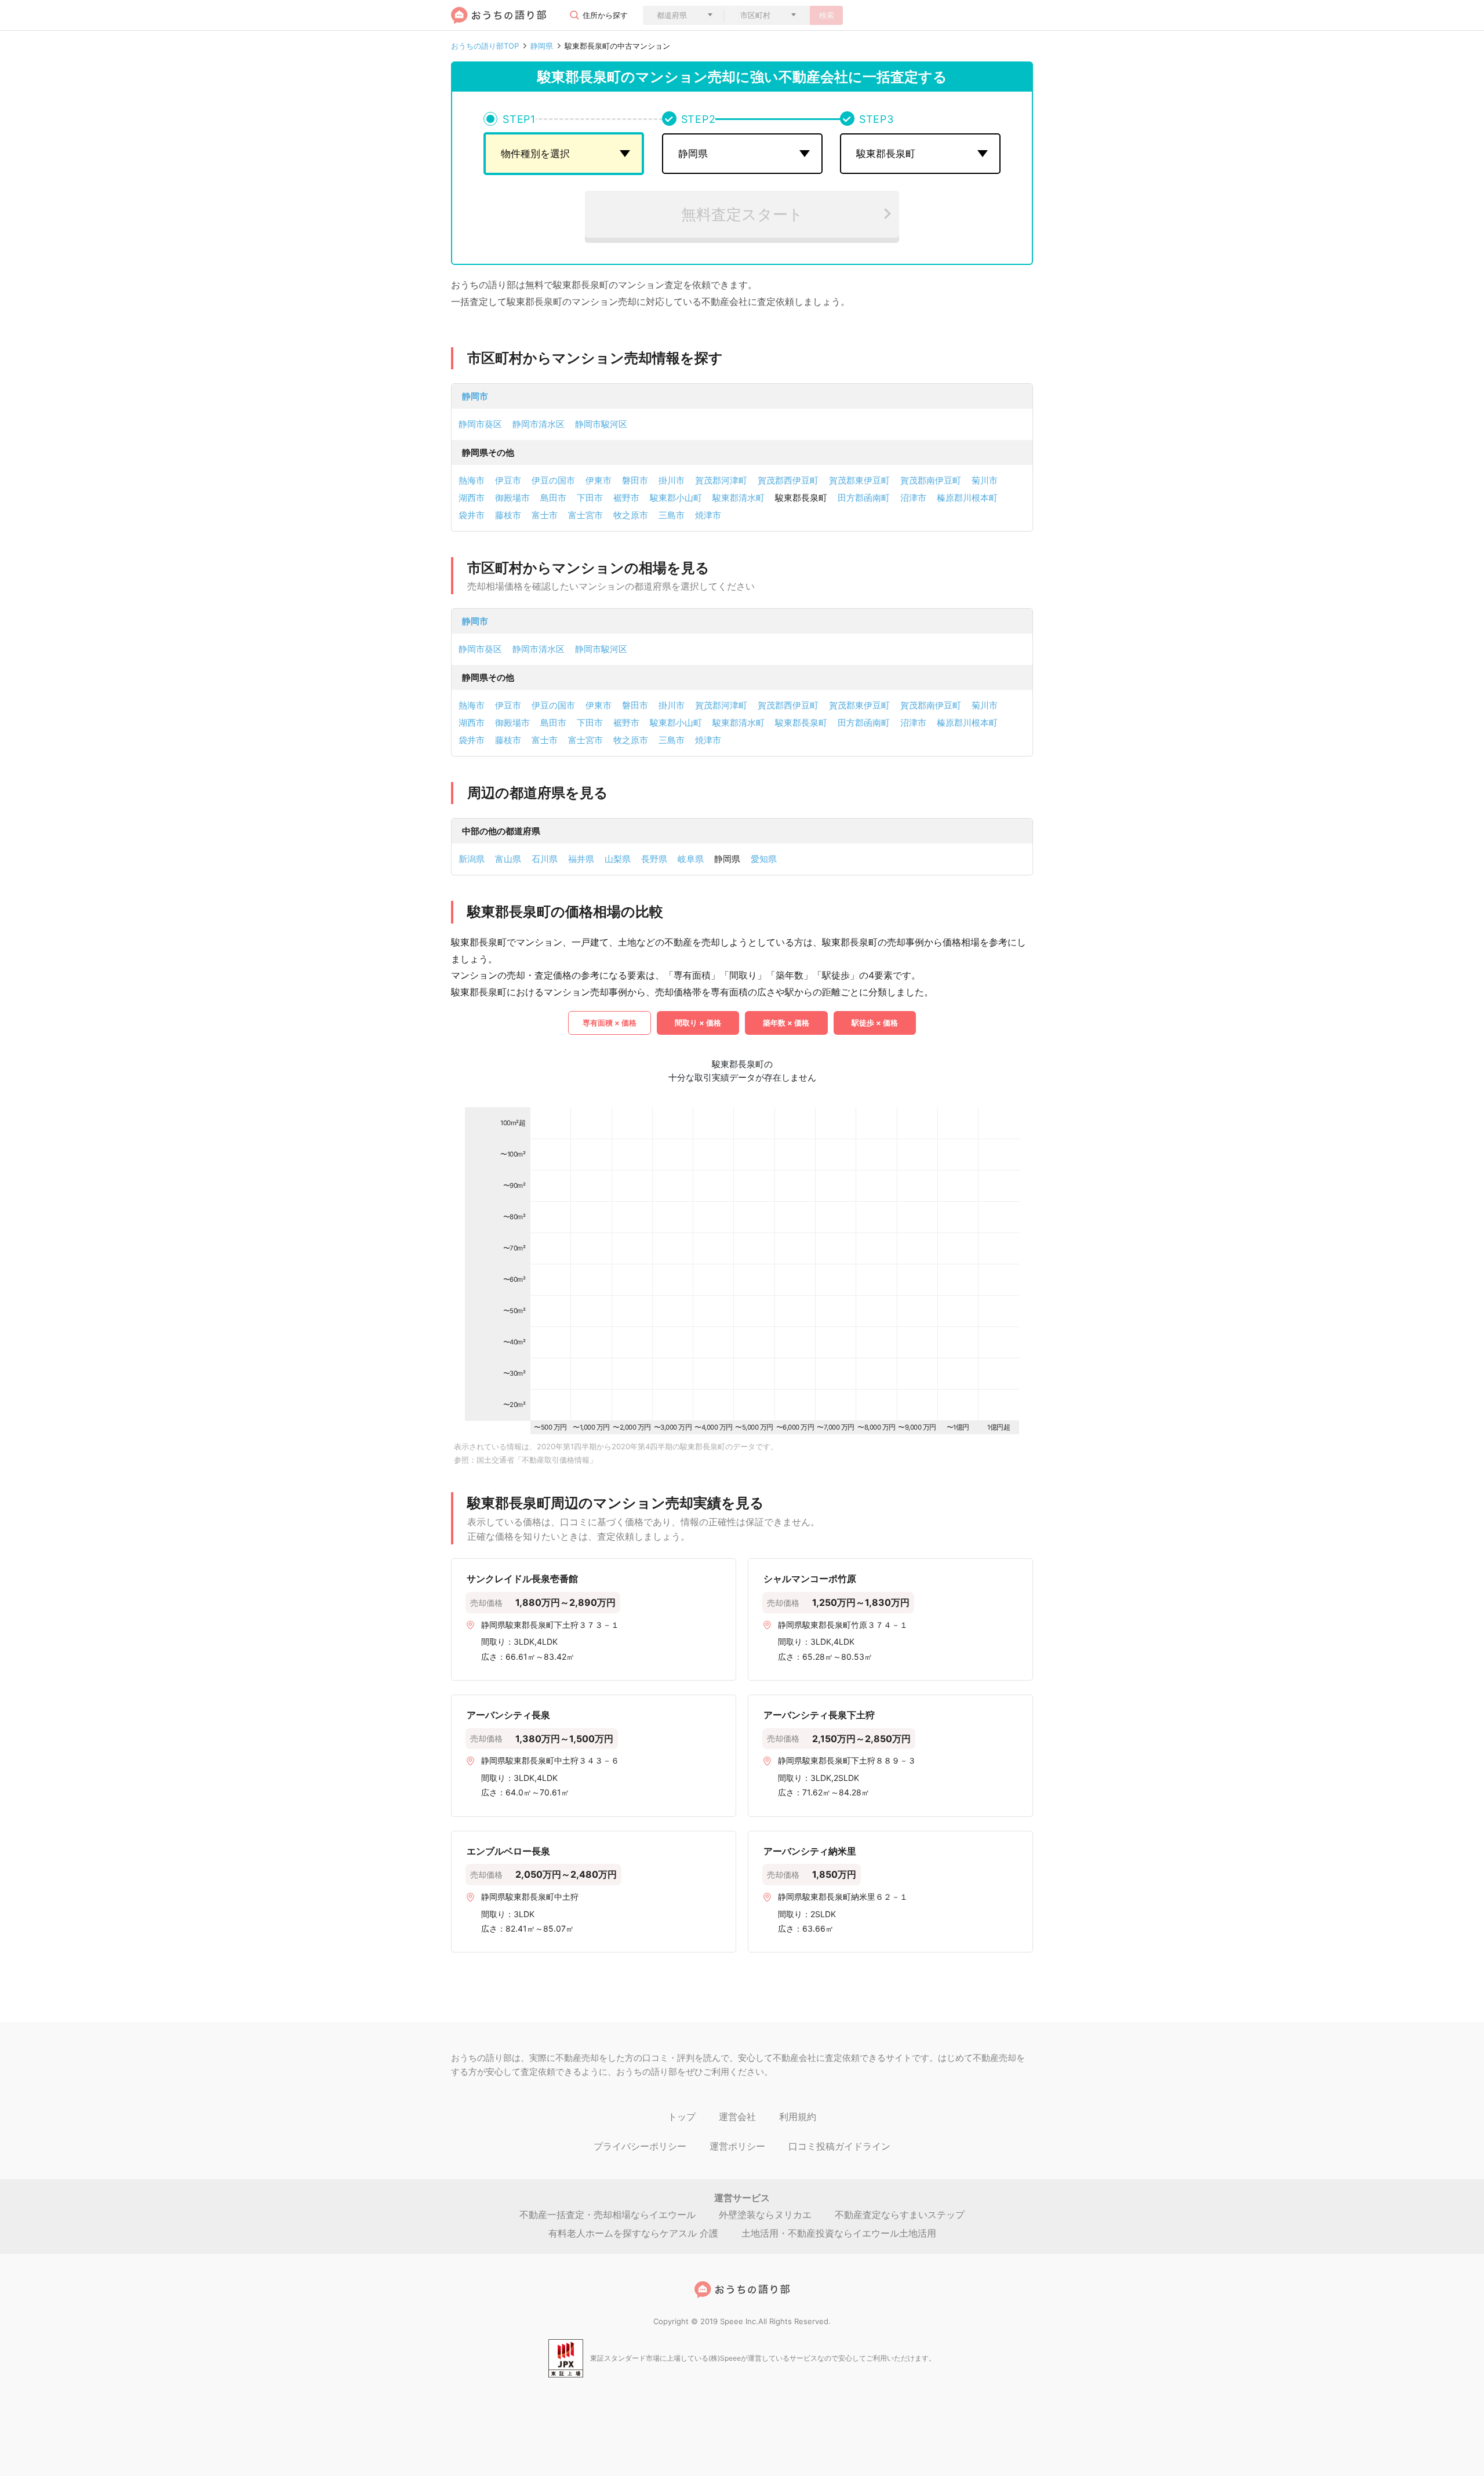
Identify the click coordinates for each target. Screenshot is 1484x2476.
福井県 (581, 859)
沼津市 (913, 498)
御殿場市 (512, 498)
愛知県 (764, 859)
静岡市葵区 (480, 424)
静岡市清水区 (539, 424)
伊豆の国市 (553, 480)
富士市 (545, 515)
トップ (682, 2117)
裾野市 (626, 498)
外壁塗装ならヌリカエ (765, 2215)
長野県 (654, 859)
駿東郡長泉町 (801, 723)
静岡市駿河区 (601, 424)
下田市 (590, 498)
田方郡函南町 (864, 498)
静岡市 (475, 396)
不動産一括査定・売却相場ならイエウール (608, 2215)
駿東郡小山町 (676, 498)
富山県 (508, 859)
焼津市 (708, 515)
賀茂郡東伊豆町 (859, 480)
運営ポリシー (737, 2146)
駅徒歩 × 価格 (875, 1023)
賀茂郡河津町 (721, 480)
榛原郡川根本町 (967, 498)
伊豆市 (508, 480)
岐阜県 (691, 859)
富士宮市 (585, 515)
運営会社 (737, 2117)
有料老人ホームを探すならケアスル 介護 (633, 2233)
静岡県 (542, 46)
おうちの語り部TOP (485, 46)
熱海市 (472, 480)
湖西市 (472, 498)
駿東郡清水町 (739, 498)
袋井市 (472, 515)
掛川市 (672, 480)
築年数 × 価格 (786, 1023)
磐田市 (635, 480)
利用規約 (798, 2117)
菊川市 (985, 480)
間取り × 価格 (698, 1023)
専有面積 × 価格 (610, 1023)
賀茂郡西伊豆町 (788, 480)
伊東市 (599, 480)
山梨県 (618, 859)
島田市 (553, 498)
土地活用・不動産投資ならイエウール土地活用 (839, 2233)
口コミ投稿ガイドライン (839, 2146)
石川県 (545, 859)
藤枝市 (508, 515)
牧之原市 (631, 515)
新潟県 (472, 859)
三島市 (672, 515)
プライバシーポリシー (640, 2146)
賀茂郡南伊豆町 (931, 480)
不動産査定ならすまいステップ (900, 2215)
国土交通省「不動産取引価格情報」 (537, 1460)
